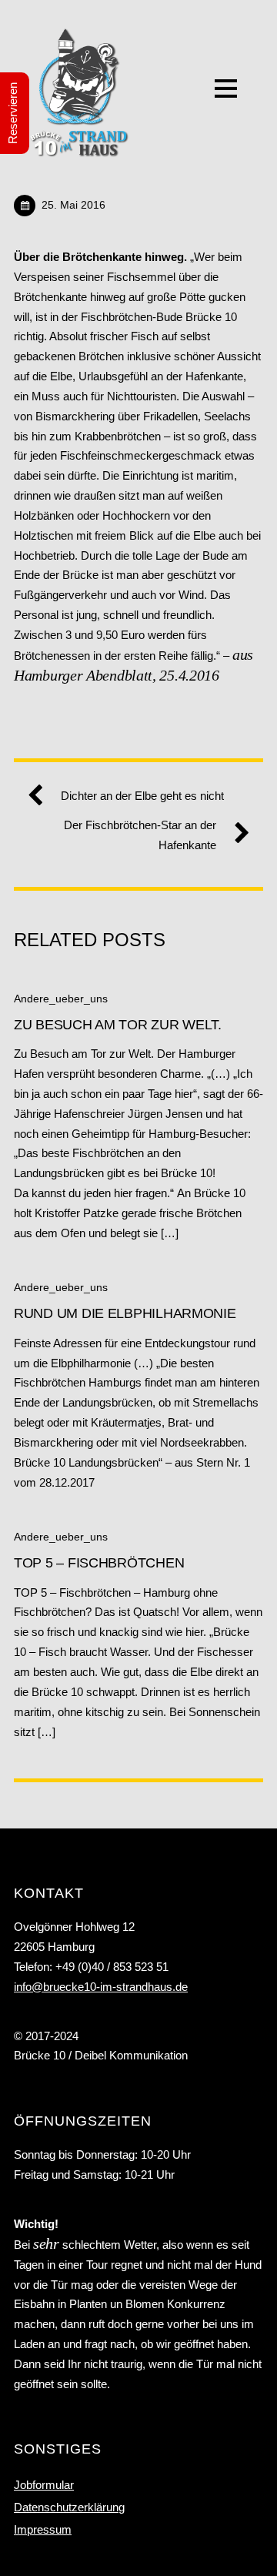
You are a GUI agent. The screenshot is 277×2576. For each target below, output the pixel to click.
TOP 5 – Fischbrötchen (99, 1562)
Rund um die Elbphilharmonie (125, 1313)
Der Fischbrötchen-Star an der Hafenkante (140, 835)
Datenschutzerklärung (69, 2507)
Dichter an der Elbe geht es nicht (142, 796)
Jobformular (44, 2485)
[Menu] (226, 88)
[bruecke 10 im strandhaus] (79, 149)
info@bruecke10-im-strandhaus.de (101, 1987)
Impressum (43, 2529)
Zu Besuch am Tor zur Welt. (120, 1024)
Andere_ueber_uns (61, 999)
